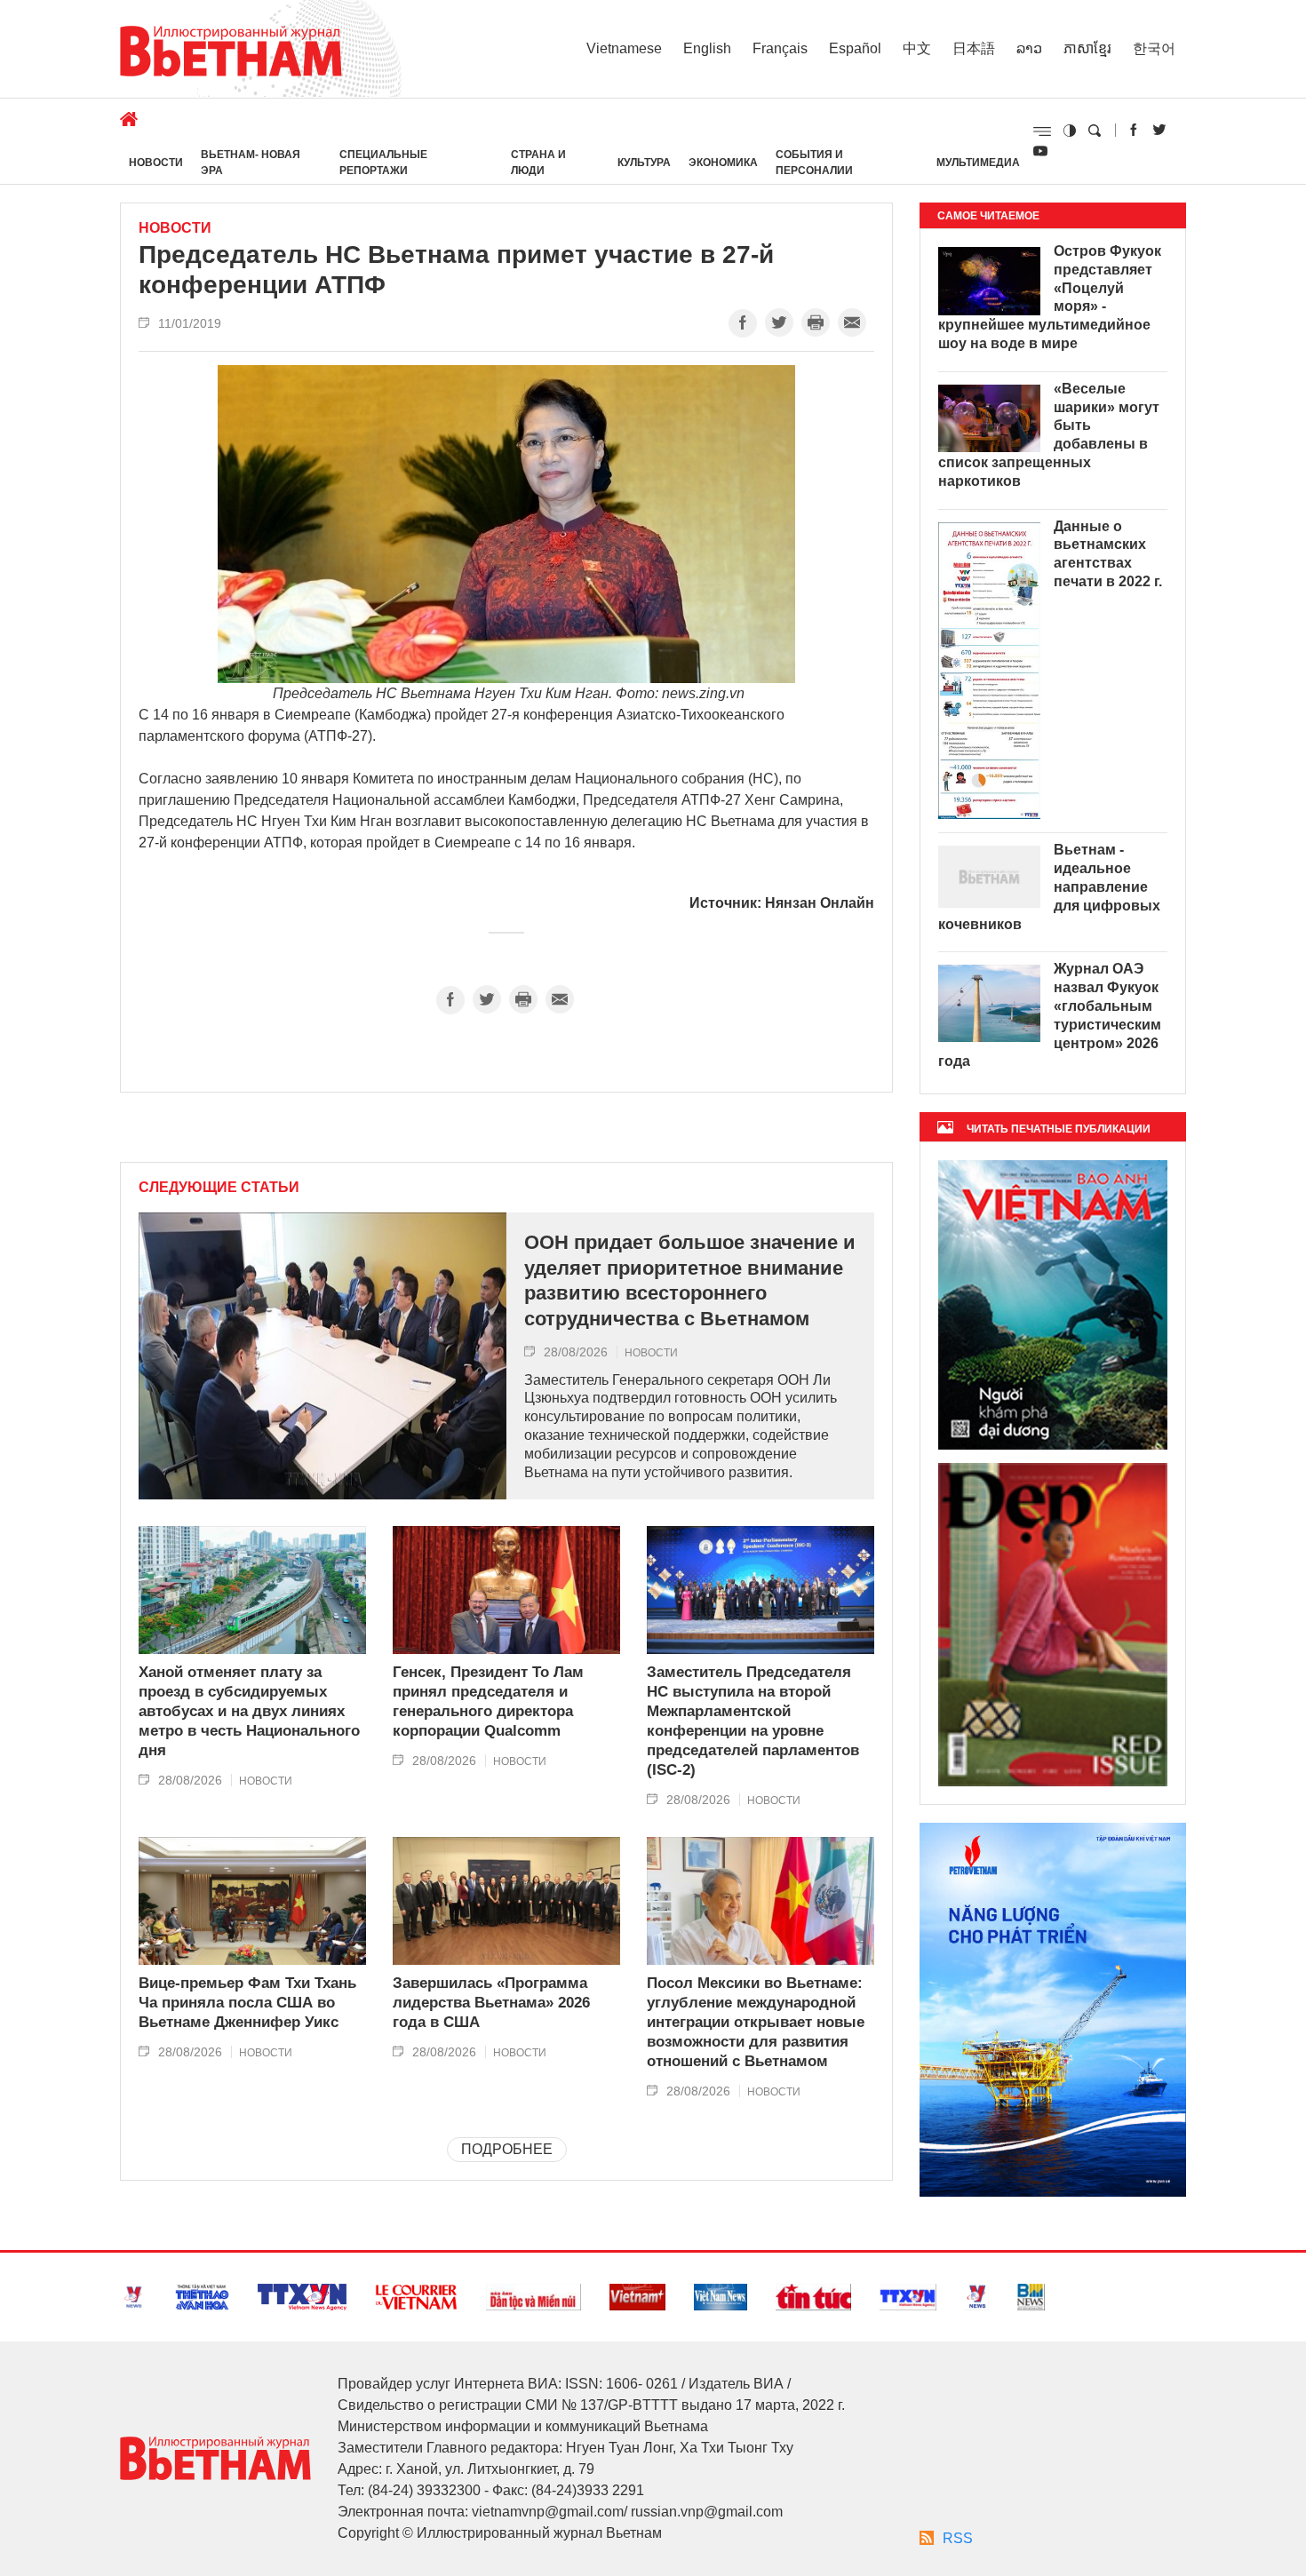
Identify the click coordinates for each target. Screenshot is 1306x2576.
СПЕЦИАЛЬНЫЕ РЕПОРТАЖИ (383, 163)
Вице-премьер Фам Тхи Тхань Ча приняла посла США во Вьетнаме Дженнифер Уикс (247, 2003)
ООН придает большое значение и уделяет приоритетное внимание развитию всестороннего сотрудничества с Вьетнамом (690, 1280)
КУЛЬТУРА (644, 163)
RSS (958, 2538)
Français (780, 48)
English (707, 48)
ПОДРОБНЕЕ (507, 2149)
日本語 (974, 48)
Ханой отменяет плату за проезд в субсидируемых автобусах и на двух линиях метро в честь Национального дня (249, 1711)
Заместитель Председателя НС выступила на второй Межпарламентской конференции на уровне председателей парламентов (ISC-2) (753, 1721)
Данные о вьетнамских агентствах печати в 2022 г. (1108, 554)
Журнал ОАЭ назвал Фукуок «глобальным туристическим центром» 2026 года (1050, 1015)
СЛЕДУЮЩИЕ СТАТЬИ (219, 1188)
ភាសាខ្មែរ (1087, 48)
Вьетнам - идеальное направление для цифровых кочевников (1049, 886)
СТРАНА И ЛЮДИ (538, 163)
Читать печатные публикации (1059, 1129)
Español (855, 48)
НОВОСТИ (156, 163)
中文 (917, 48)
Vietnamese (624, 48)
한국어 (1154, 48)
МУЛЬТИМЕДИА (978, 163)
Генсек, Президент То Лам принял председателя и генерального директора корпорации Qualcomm (488, 1701)
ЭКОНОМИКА (723, 163)
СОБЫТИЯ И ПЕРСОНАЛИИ (814, 163)
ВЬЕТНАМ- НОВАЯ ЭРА (251, 163)
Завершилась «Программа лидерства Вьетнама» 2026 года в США (491, 2003)
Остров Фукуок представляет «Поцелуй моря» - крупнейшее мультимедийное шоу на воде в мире (1050, 297)
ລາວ (1029, 48)
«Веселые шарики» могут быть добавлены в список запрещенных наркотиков (1049, 435)
